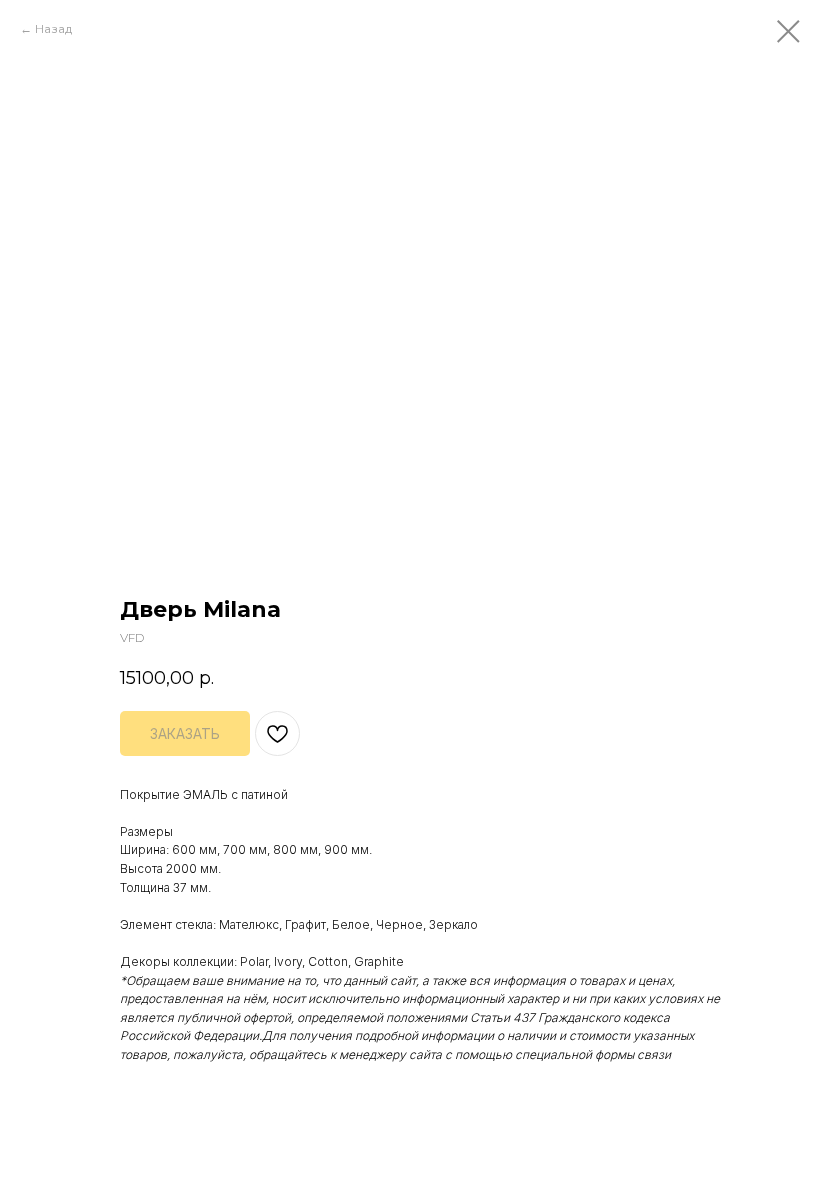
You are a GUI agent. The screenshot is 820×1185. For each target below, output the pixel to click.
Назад (53, 28)
